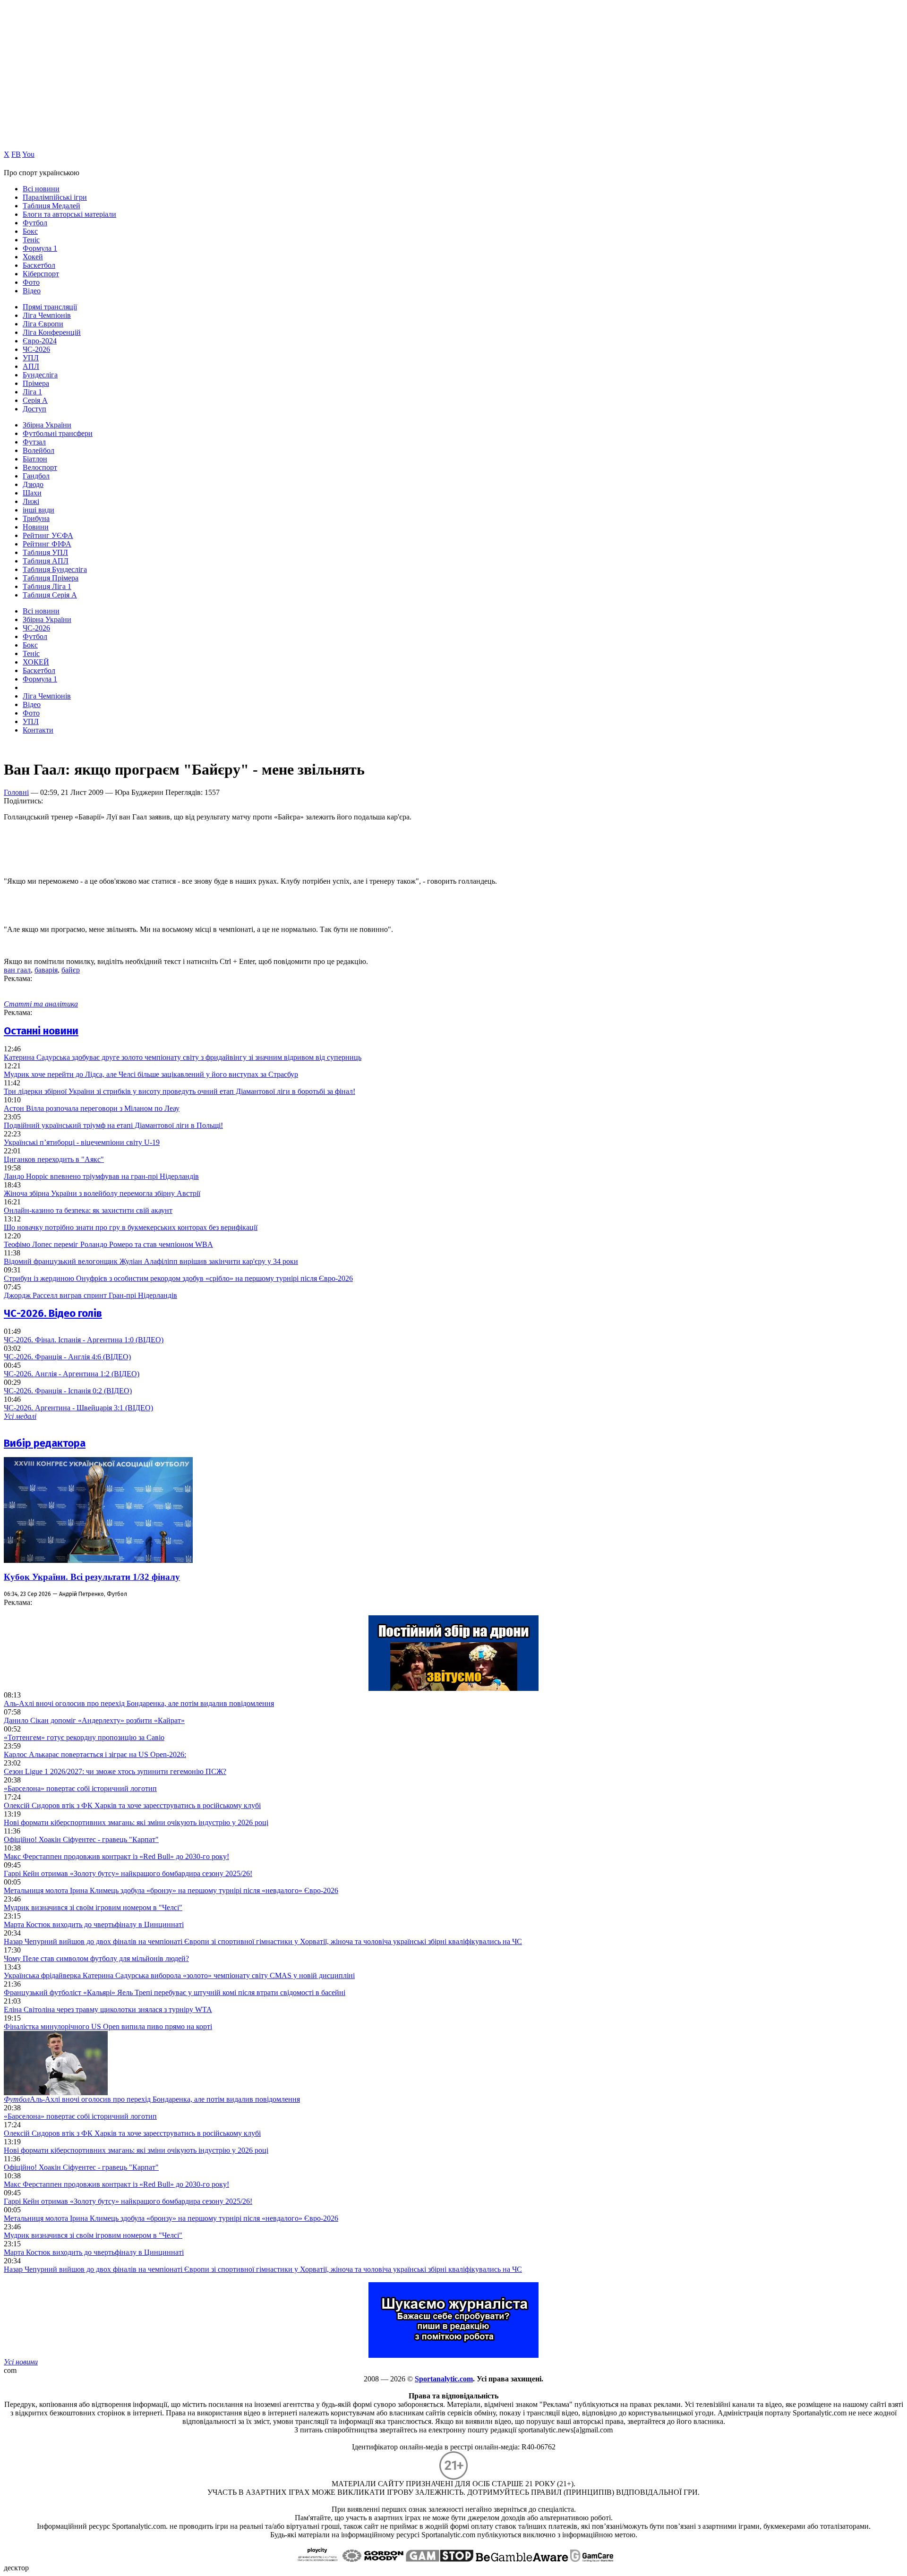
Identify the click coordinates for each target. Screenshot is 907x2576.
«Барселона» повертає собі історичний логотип (80, 1788)
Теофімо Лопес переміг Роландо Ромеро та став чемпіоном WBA (108, 1244)
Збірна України (47, 425)
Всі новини (41, 189)
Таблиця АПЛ (46, 561)
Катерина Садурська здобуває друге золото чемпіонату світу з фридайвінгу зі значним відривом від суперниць (183, 1057)
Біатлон (35, 459)
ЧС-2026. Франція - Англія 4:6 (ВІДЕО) (67, 1357)
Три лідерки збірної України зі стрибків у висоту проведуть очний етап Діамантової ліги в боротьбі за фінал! (180, 1091)
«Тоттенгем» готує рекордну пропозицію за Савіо (84, 1737)
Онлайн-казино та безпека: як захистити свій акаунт (88, 1210)
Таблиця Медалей (51, 206)
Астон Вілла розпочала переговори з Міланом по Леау (92, 1108)
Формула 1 (40, 248)
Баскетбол (39, 265)
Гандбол (36, 476)
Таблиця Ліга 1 (47, 586)
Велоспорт (40, 467)
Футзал (34, 442)
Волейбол (39, 450)
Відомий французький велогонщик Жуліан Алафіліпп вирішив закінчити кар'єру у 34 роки (151, 1261)
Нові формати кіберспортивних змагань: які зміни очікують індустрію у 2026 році (136, 1822)
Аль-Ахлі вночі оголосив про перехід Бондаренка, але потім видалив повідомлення (139, 1703)
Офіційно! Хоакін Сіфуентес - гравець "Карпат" (81, 1839)
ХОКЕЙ (36, 662)
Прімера (36, 383)
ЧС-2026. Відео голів (53, 1313)
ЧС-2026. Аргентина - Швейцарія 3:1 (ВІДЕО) (78, 1408)
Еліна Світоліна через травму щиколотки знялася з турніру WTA (108, 2009)
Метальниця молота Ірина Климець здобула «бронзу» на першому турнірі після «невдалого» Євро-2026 (171, 1890)
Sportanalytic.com (444, 2379)
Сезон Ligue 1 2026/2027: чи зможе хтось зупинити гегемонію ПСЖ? (115, 1771)
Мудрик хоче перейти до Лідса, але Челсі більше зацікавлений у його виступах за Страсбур (151, 1074)
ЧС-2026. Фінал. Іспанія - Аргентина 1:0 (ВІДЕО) (84, 1340)
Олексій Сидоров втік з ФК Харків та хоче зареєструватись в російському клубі (132, 1805)
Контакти (38, 730)
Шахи (32, 493)
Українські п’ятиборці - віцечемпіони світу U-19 (82, 1142)
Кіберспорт (41, 274)
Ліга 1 (32, 392)
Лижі (31, 501)
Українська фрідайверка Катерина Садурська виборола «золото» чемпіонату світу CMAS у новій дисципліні (179, 1975)
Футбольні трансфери (58, 433)
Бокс (30, 231)
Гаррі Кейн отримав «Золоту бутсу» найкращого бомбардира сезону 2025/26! (128, 1873)
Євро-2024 (40, 341)
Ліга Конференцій (52, 332)
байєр (71, 970)
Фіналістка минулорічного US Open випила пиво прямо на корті (108, 2026)
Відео (32, 291)
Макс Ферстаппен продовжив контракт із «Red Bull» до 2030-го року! (116, 1856)
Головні (16, 792)
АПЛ (31, 366)
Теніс (31, 240)
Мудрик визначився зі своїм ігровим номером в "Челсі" (93, 1907)
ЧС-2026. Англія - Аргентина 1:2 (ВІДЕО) (72, 1374)
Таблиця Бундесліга (55, 569)
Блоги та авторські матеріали (69, 214)
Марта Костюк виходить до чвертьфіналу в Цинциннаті (94, 1924)
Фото (31, 282)
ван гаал (17, 970)
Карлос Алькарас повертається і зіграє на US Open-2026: (95, 1754)
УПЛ (31, 358)
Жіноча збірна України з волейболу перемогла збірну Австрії (102, 1193)
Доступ (34, 409)
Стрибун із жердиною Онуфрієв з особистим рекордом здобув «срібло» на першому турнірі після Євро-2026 (178, 1278)
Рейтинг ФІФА (47, 544)
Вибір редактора (45, 1443)
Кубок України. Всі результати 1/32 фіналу (92, 1577)
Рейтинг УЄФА (48, 535)
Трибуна (36, 518)
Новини (36, 527)
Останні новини (41, 1031)
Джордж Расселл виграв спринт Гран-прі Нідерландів (90, 1295)
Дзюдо (33, 484)
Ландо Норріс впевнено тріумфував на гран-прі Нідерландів (101, 1176)
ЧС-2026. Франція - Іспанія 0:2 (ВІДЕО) (68, 1391)
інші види (39, 510)
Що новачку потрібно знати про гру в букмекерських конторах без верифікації (131, 1227)
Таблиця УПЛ (45, 552)
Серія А (35, 400)
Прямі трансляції (50, 307)
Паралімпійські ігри (55, 197)
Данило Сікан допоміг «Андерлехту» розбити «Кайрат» (94, 1720)
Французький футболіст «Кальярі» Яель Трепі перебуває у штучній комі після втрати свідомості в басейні (175, 1992)
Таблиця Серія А (50, 595)
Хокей (33, 257)
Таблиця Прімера (51, 578)
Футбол (35, 223)
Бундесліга (40, 375)
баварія (46, 970)
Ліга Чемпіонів (47, 315)
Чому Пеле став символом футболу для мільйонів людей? (96, 1958)
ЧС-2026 (36, 349)
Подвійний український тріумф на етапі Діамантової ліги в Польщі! (113, 1125)
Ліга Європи (43, 324)
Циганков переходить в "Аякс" (54, 1159)
